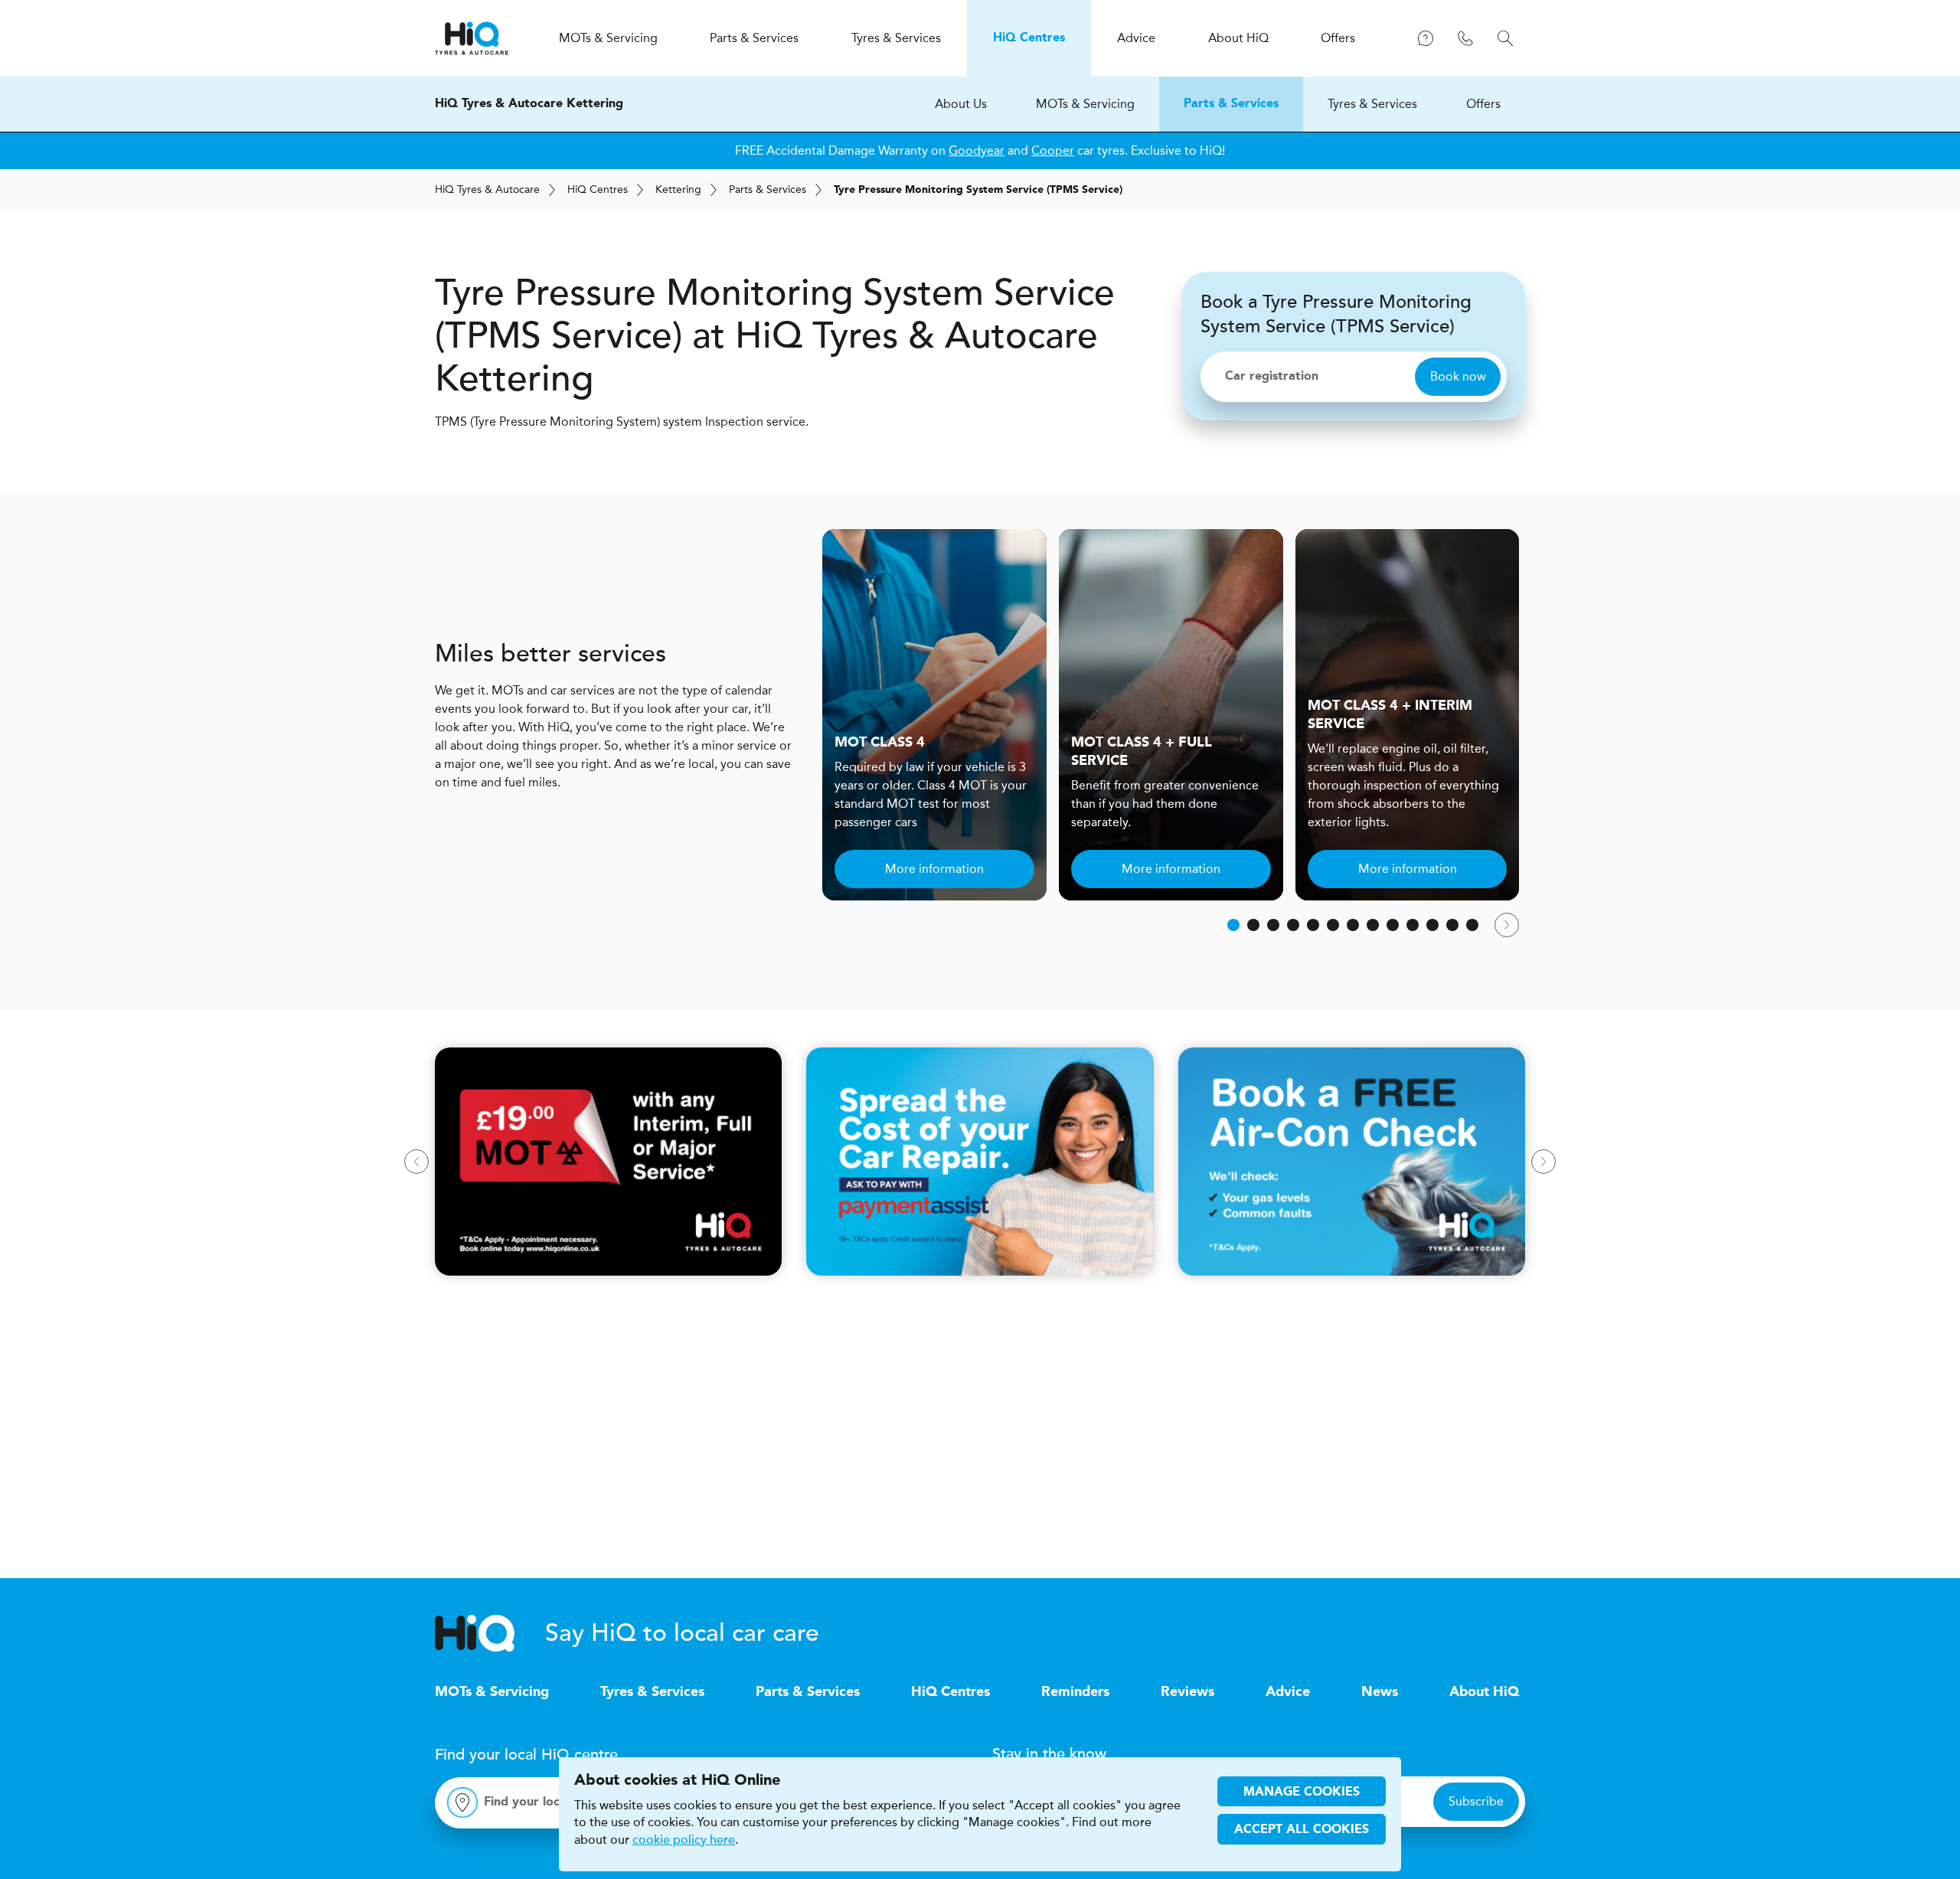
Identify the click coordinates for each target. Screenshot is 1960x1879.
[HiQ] (490, 1633)
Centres (598, 190)
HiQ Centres (951, 1692)
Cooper (1053, 150)
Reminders (1075, 1692)
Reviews (1187, 1692)
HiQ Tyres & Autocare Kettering (529, 104)
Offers (1483, 104)
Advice (1288, 1692)
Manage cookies (1302, 1792)
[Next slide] (1507, 925)
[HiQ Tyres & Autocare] (472, 38)
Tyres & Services (1372, 104)
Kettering (678, 190)
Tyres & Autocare (487, 190)
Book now (1458, 376)
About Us (961, 104)
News (1380, 1692)
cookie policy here (684, 1840)
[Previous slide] (416, 1162)
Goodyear (977, 150)
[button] (1233, 925)
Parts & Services (1231, 104)
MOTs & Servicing (1085, 104)
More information (934, 869)
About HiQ (1484, 1692)
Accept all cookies (1302, 1830)
